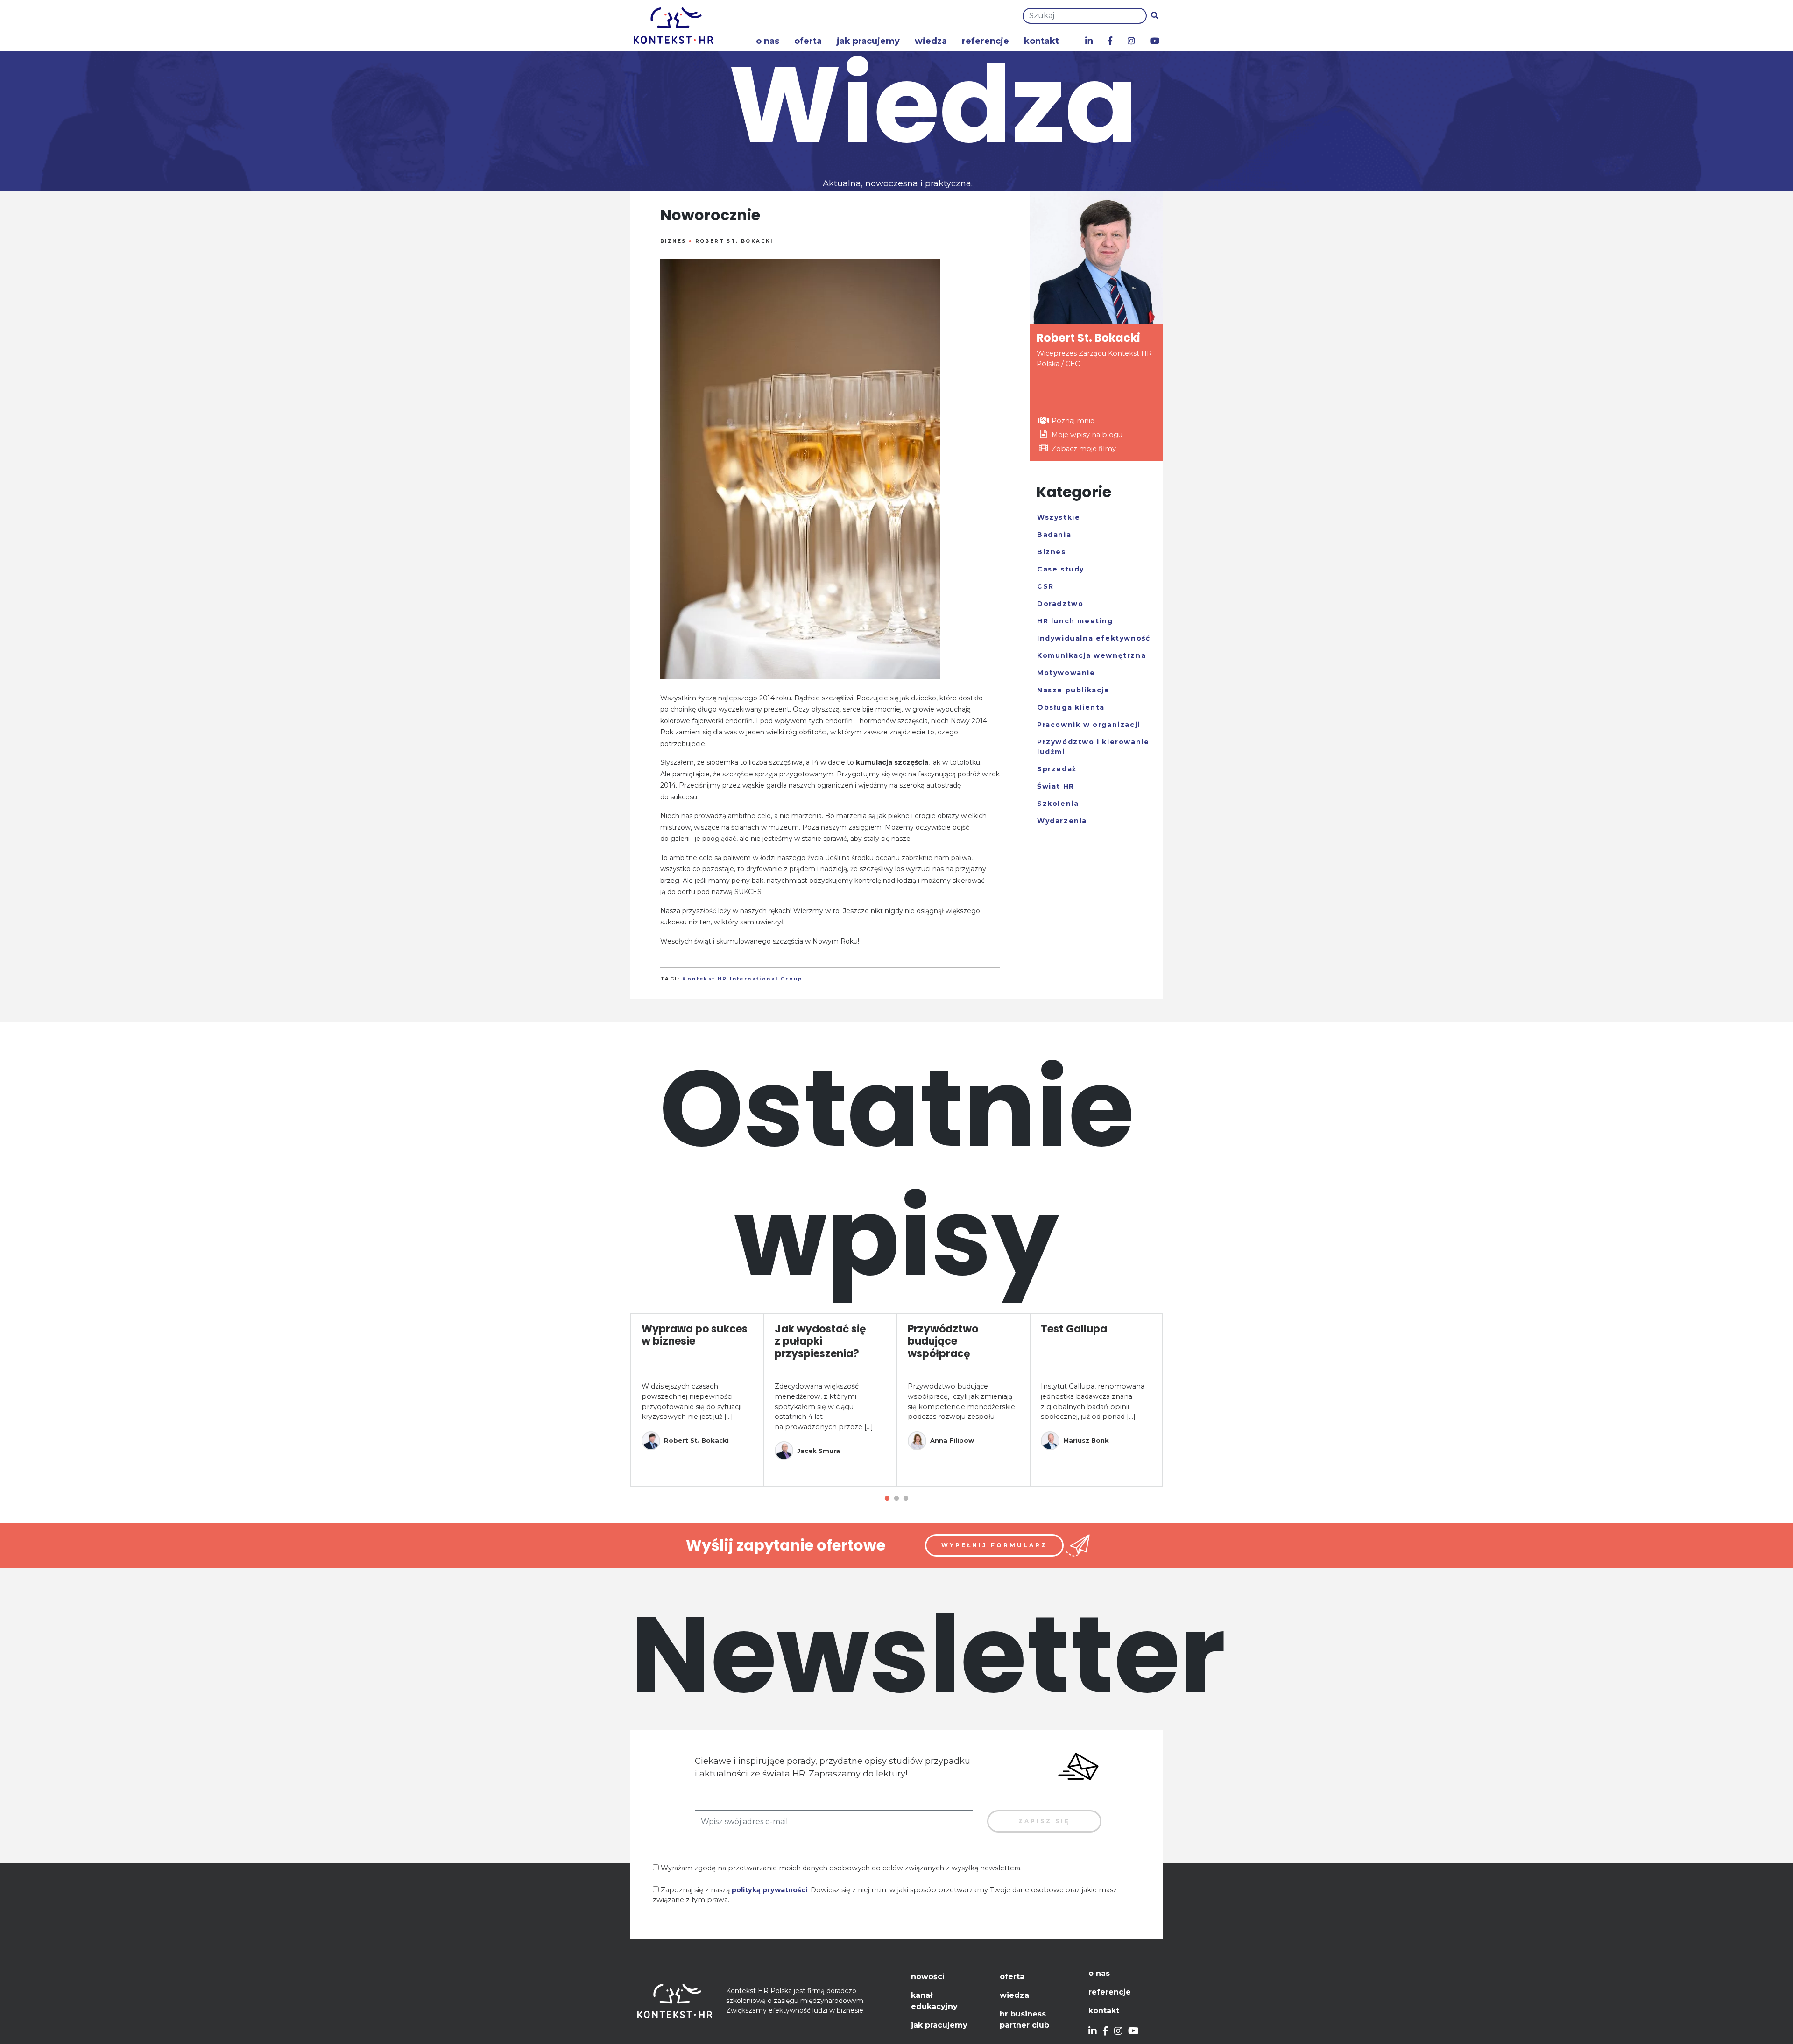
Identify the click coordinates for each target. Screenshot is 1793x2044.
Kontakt (1041, 41)
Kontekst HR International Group (742, 979)
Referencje (985, 41)
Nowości (928, 1977)
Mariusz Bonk (1086, 1440)
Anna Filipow (952, 1440)
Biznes (673, 241)
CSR (1045, 586)
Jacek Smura (819, 1451)
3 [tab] (906, 1499)
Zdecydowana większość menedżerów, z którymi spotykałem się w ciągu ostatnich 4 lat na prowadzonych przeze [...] (824, 1406)
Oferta (808, 41)
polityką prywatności (769, 1890)
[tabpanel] (697, 1400)
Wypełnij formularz (994, 1545)
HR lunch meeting (1075, 621)
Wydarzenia (1062, 821)
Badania (1054, 535)
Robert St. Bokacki (734, 241)
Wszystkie (1059, 517)
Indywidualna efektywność (1094, 638)
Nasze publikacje (1073, 690)
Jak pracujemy (868, 41)
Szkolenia (1058, 804)
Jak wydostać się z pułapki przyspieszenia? (820, 1341)
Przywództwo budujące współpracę (943, 1341)
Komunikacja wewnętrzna (1091, 655)
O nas (768, 41)
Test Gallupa (1074, 1329)
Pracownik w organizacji (1089, 725)
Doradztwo (1060, 604)
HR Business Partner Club (1024, 2019)
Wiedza (931, 41)
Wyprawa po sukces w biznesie (695, 1335)
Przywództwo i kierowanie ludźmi (1093, 747)
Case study (1061, 569)
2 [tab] (896, 1499)
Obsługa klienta (1071, 707)
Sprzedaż (1057, 769)
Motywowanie (1066, 673)
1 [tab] (887, 1499)
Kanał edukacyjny (934, 2001)
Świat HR (1056, 786)
